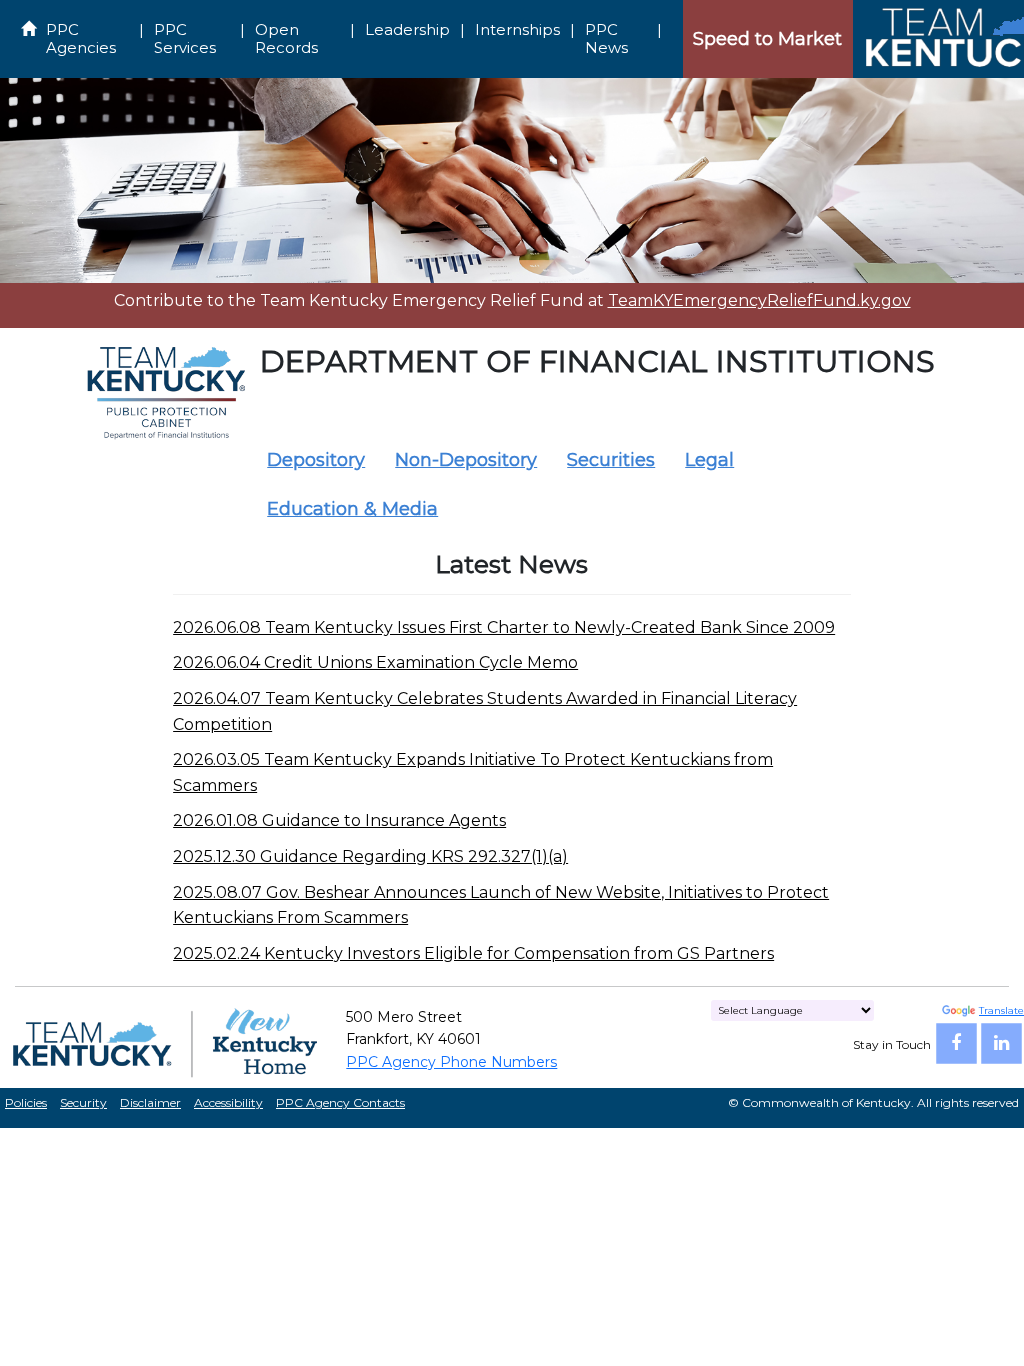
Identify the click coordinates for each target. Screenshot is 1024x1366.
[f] (956, 1043)
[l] (1001, 1043)
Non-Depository (466, 460)
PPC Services (185, 38)
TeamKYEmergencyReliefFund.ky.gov (759, 300)
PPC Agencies (81, 38)
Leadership (407, 29)
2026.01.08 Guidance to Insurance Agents (339, 820)
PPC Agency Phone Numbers (451, 1062)
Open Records (286, 38)
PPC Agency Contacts (340, 1102)
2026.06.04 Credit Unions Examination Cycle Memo (375, 662)
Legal (709, 460)
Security (83, 1102)
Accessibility (228, 1102)
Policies (26, 1102)
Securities (611, 460)
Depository (316, 460)
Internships (517, 29)
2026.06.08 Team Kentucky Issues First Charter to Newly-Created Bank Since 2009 (504, 627)
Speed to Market (767, 39)
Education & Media (352, 509)
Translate (1001, 1010)
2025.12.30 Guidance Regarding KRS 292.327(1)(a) (370, 856)
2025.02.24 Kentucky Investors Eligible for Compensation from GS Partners (473, 953)
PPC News (606, 38)
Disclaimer (150, 1102)
